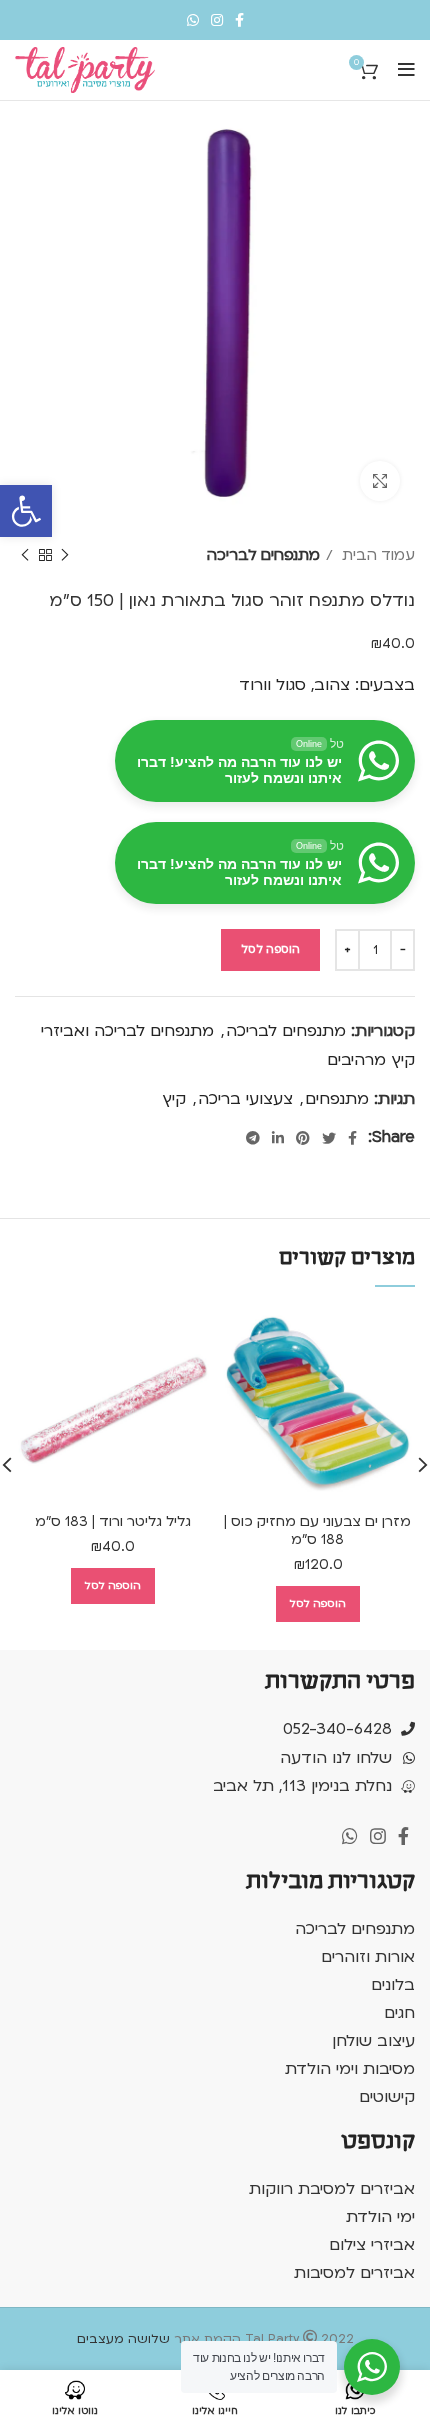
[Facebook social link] (239, 20)
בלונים (393, 1985)
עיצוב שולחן (373, 2041)
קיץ (174, 1099)
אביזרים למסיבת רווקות (332, 2189)
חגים (399, 2013)
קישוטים (387, 2097)
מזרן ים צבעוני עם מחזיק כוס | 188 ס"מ (317, 1530)
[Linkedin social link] (278, 1138)
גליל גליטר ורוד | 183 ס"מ (113, 1521)
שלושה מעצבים (123, 2339)
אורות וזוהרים (368, 1957)
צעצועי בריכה (245, 1099)
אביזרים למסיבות (354, 2273)
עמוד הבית (376, 555)
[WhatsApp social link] (193, 20)
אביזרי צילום (372, 2245)
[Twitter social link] (329, 1138)
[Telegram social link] (253, 1138)
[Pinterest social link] (303, 1138)
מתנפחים (337, 1099)
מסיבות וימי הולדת (350, 2069)
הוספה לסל (270, 949)
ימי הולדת (380, 2217)
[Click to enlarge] (380, 481)
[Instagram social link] (217, 20)
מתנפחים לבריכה (263, 555)
